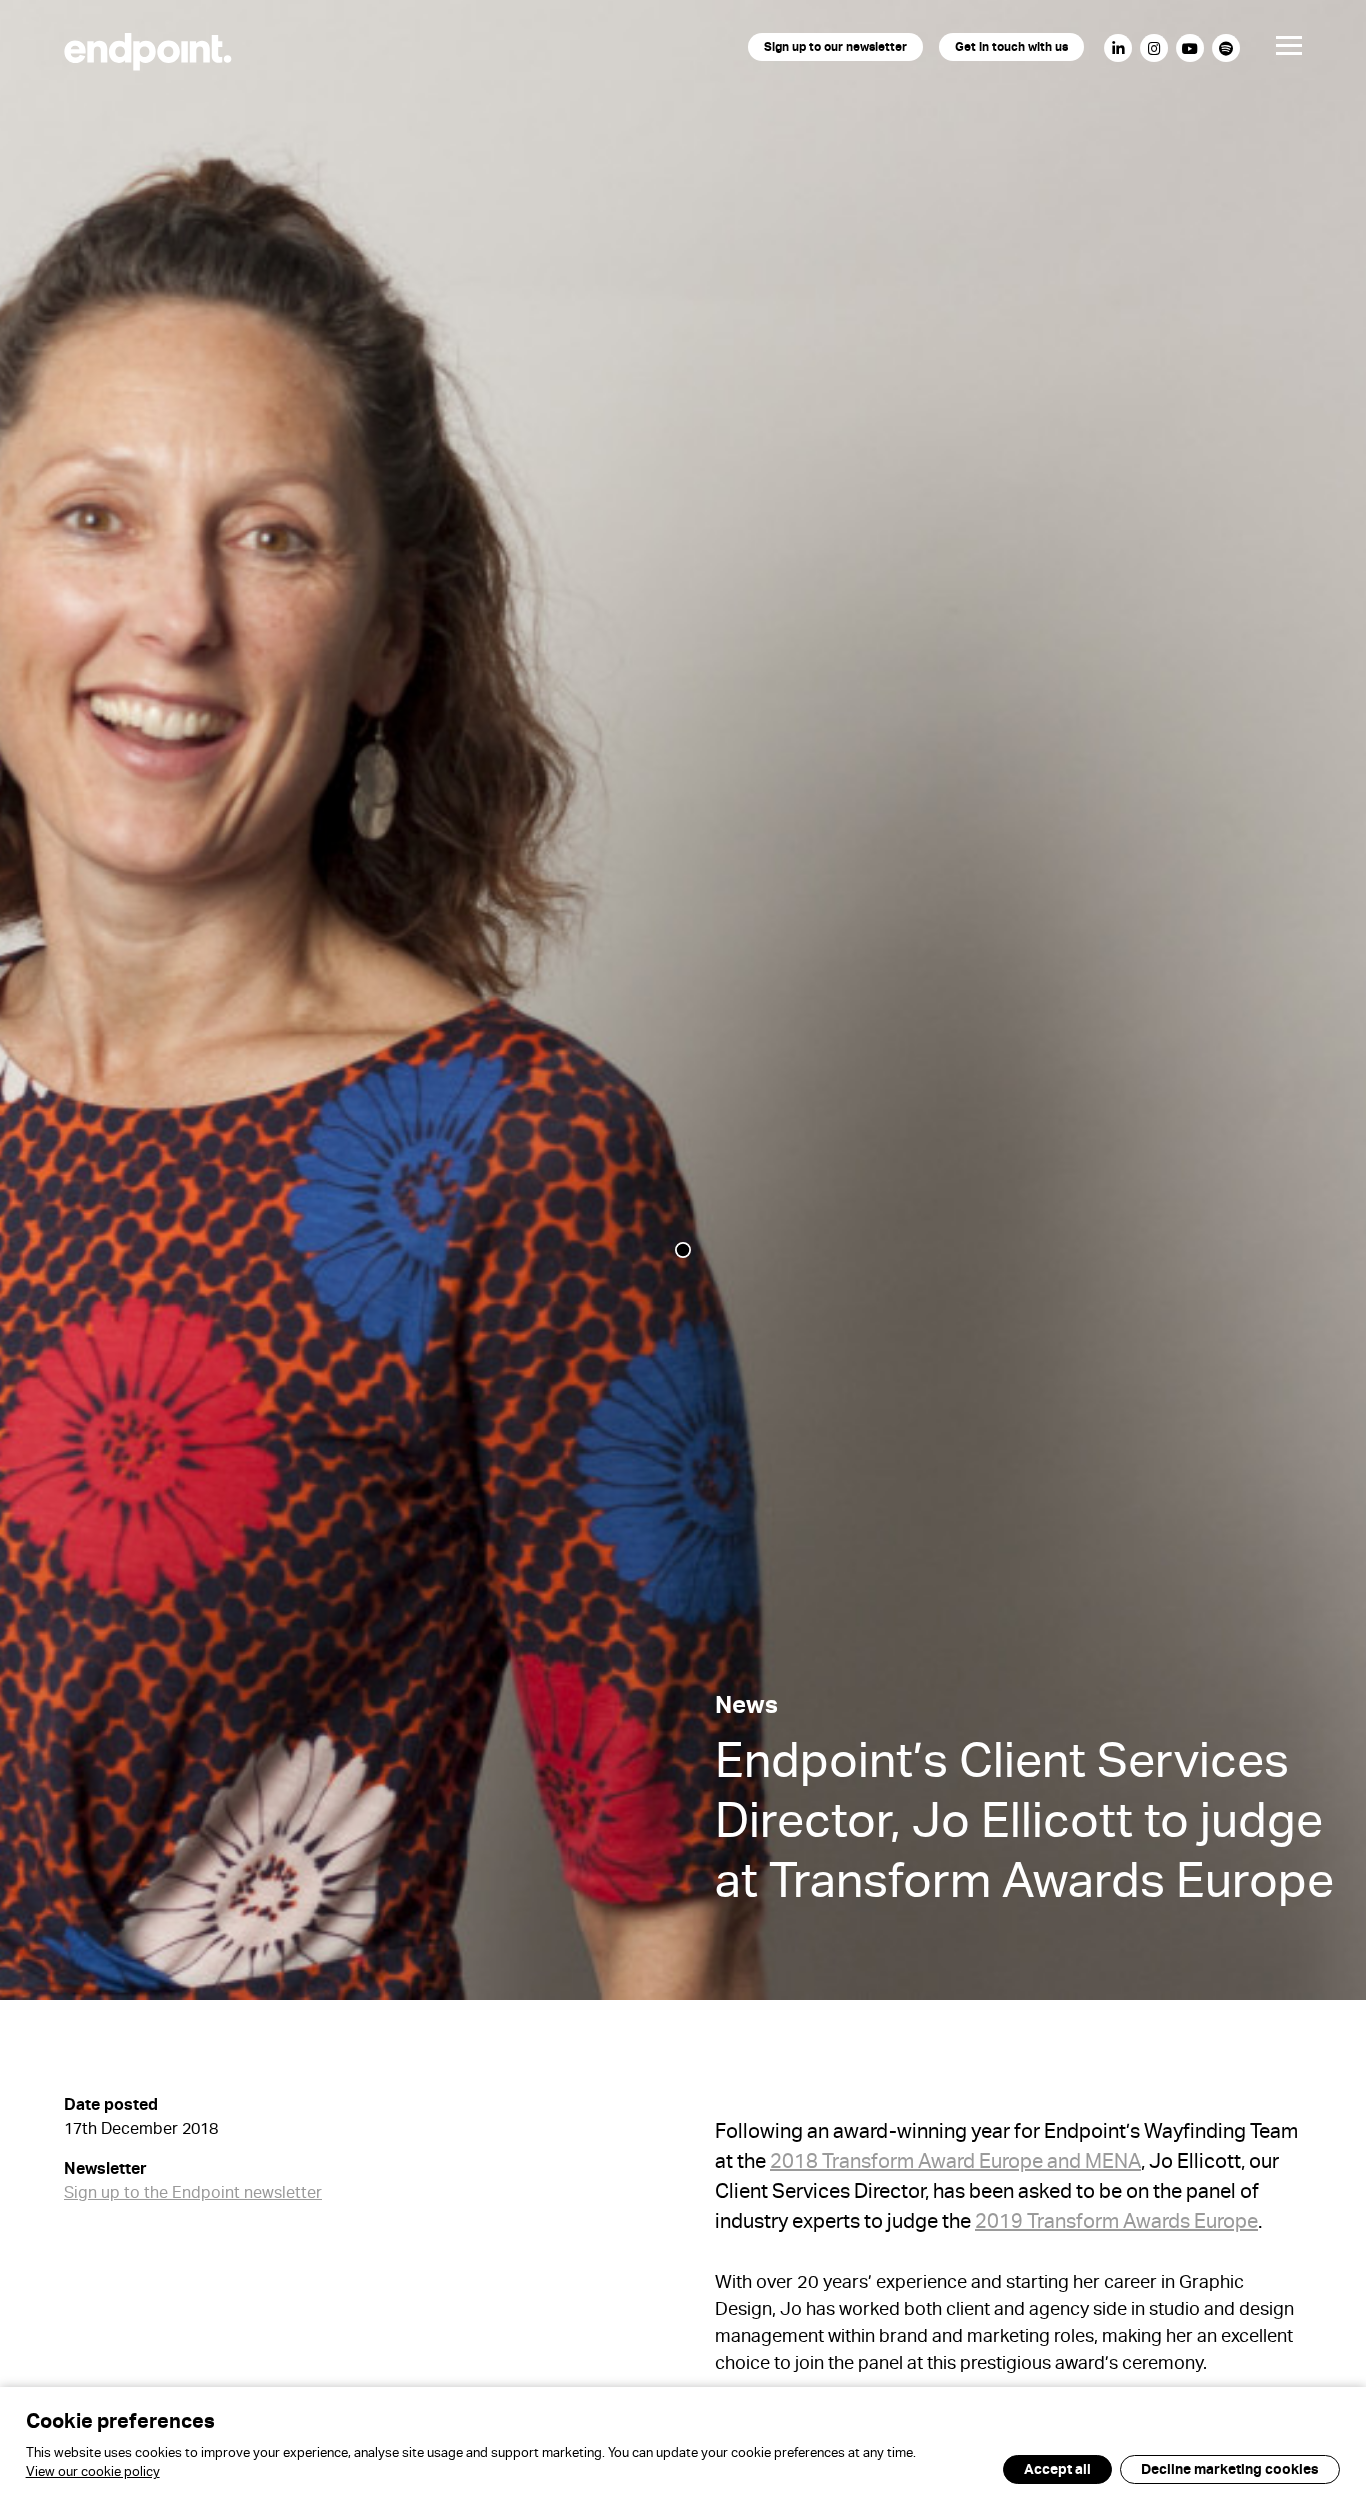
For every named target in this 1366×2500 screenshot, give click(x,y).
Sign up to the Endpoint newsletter (193, 2195)
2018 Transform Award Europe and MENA (955, 2165)
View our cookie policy (93, 2474)
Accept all (1057, 2471)
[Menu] (1273, 51)
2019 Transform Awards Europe (1116, 2225)
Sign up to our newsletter (835, 49)
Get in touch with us (1011, 49)
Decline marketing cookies (1230, 2471)
